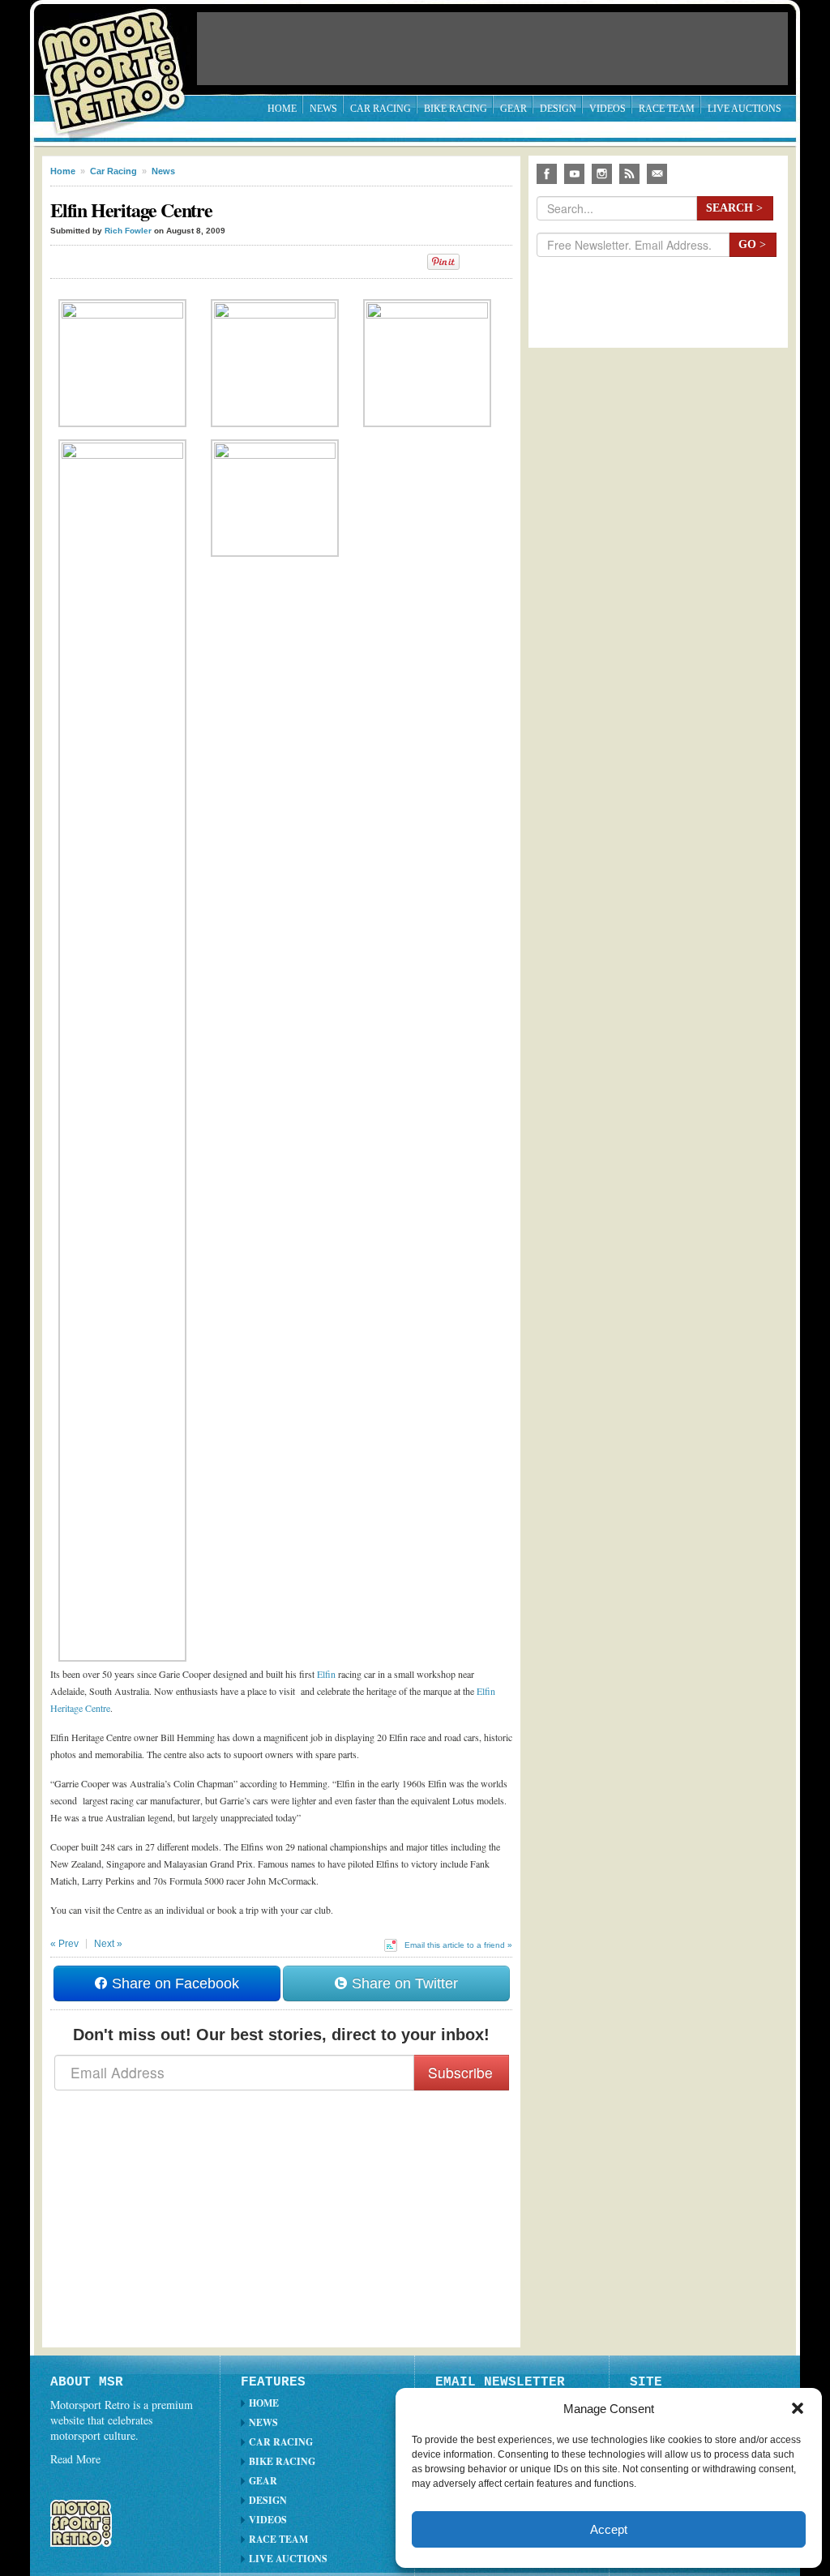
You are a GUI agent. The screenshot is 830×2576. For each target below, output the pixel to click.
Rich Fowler (128, 231)
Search (734, 208)
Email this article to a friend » (458, 1945)
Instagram (602, 174)
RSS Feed (629, 174)
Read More (75, 2459)
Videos (608, 109)
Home (282, 109)
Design (558, 109)
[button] (798, 2408)
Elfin (326, 1674)
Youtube (574, 174)
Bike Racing (456, 109)
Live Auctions (744, 109)
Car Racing (381, 109)
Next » (108, 1944)
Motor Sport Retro (118, 59)
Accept (609, 2529)
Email (657, 174)
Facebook (547, 174)
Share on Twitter (403, 1983)
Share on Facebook (173, 1983)
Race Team (667, 109)
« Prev (64, 1944)
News (323, 109)
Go (752, 244)
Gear (513, 109)
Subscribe (460, 2072)
